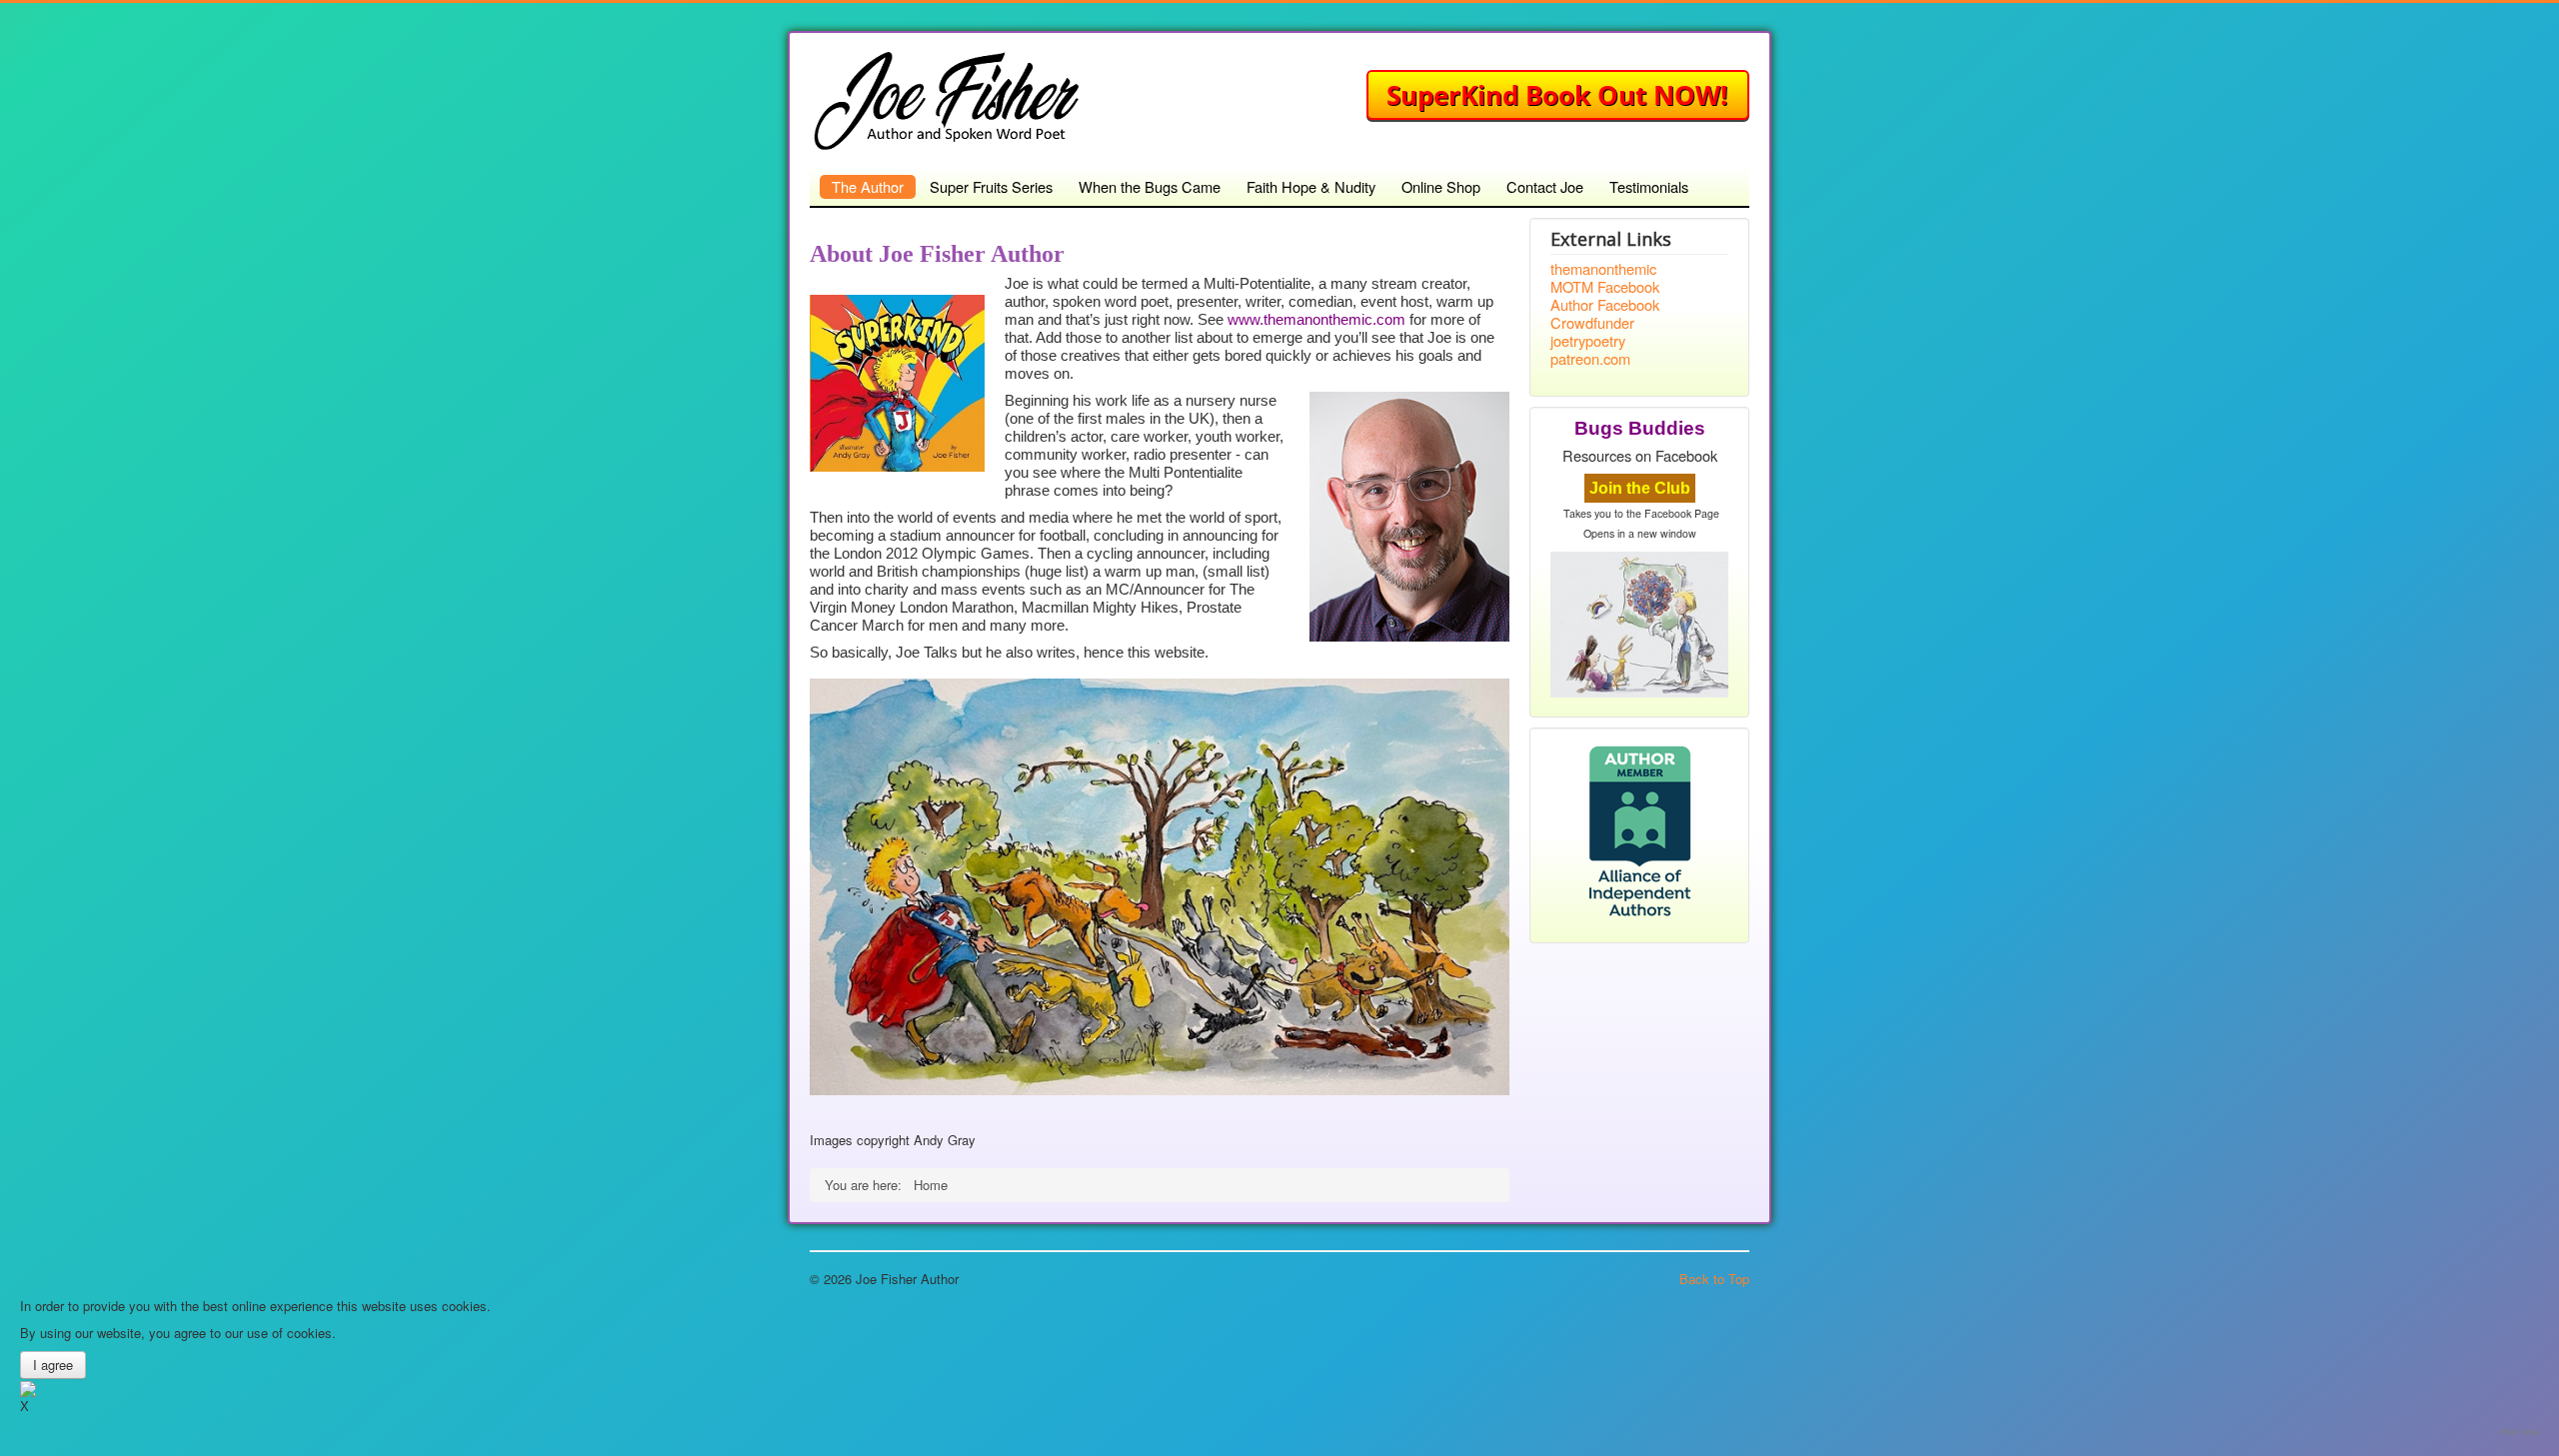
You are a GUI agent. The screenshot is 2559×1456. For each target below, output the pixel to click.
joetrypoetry (1588, 341)
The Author (868, 186)
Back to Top (1714, 1279)
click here (2519, 1432)
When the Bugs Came (1150, 186)
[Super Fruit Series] (1558, 93)
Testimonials (1649, 186)
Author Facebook (1605, 305)
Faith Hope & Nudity (1311, 186)
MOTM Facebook (1605, 287)
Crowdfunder (1592, 323)
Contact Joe (1545, 186)
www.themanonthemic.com (1316, 320)
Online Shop (1441, 186)
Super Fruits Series (991, 186)
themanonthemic (1603, 269)
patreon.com (1590, 359)
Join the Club (1640, 488)
